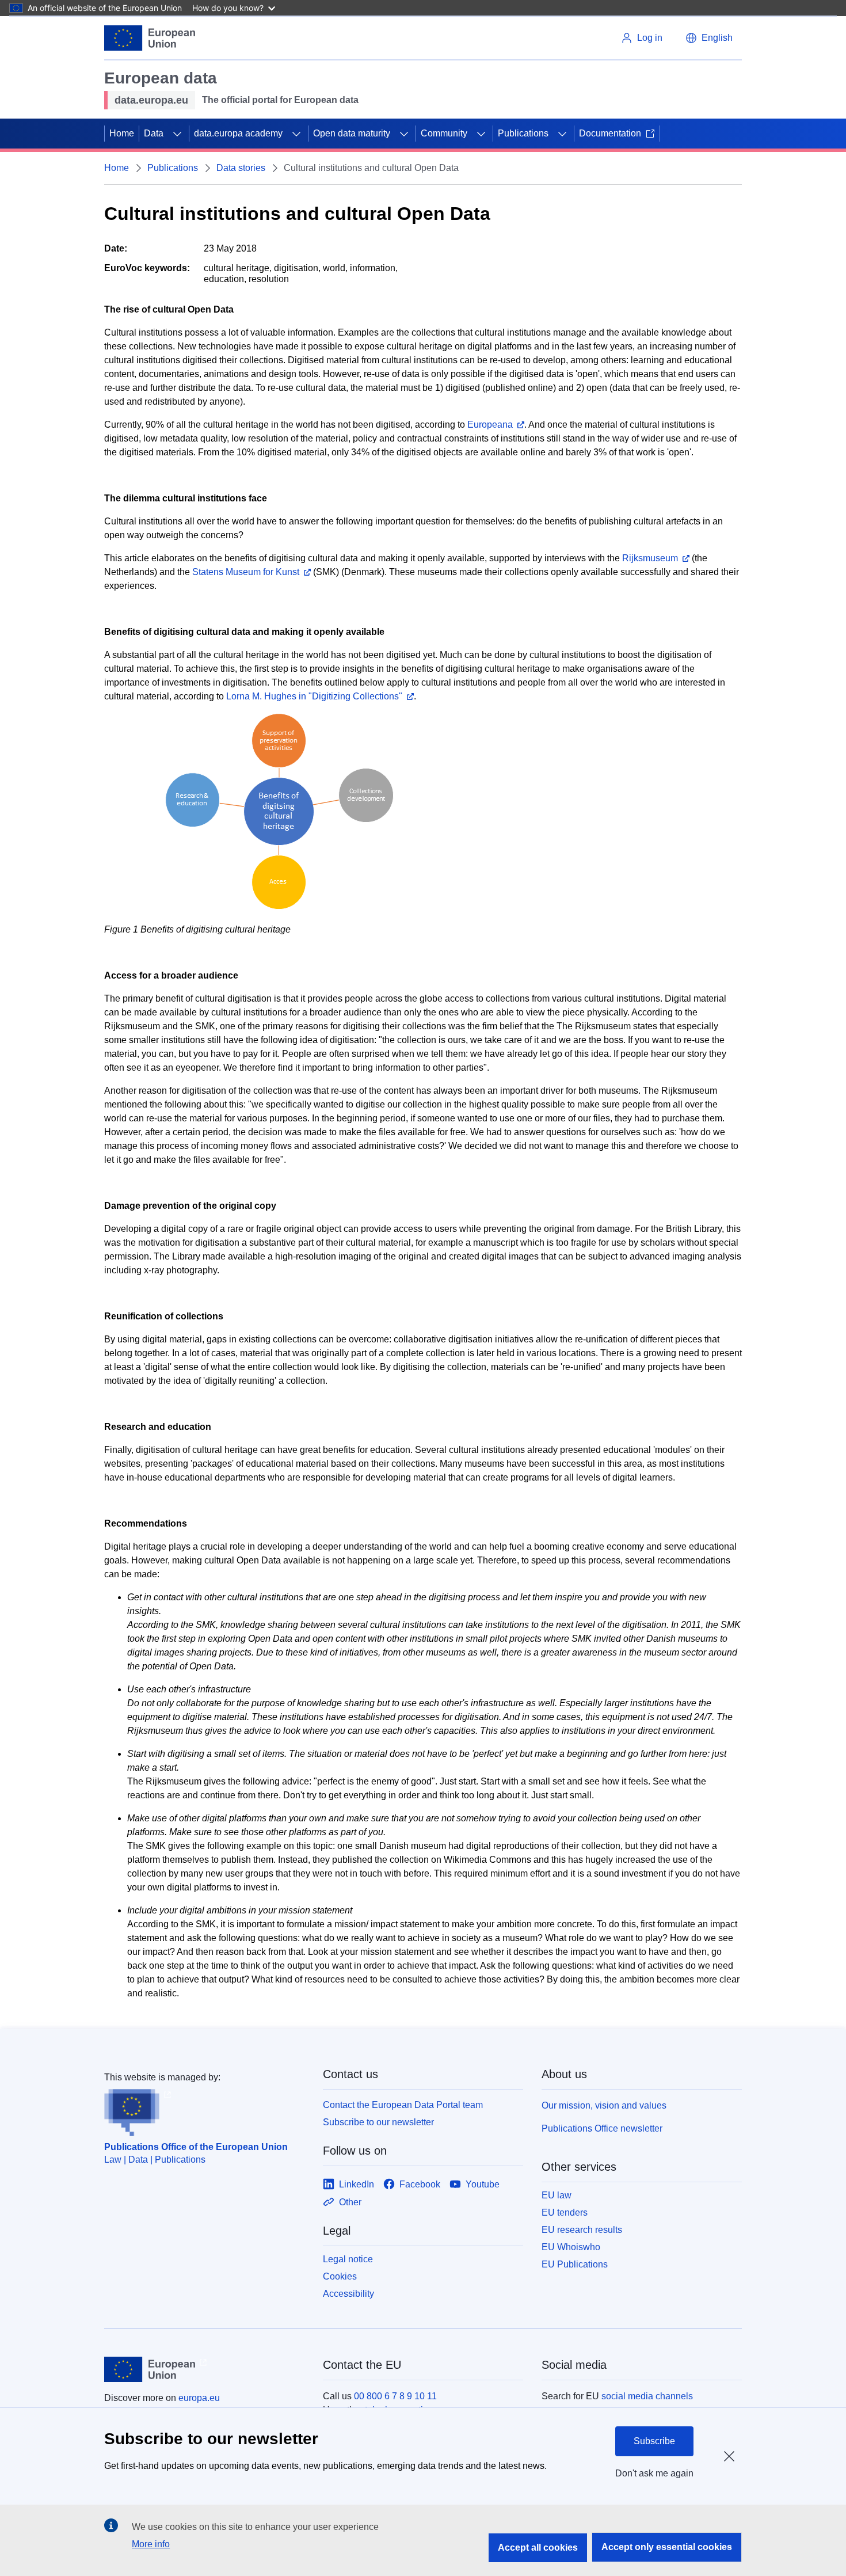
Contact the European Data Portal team (403, 2105)
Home (122, 133)
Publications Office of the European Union (196, 2147)
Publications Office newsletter (602, 2128)
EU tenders (565, 2212)
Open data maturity (352, 133)
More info (151, 2544)
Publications (523, 133)
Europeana (490, 425)
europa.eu (199, 2398)
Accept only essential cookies (667, 2547)
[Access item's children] (177, 134)
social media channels (647, 2396)
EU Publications (575, 2264)
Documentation (610, 133)
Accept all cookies (538, 2548)
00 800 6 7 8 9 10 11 (395, 2396)
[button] (709, 38)
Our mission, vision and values (604, 2105)
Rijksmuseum (650, 558)
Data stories (241, 168)
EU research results (582, 2230)
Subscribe (654, 2441)
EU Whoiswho (571, 2247)
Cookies (340, 2276)
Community (444, 133)
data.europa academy (238, 133)
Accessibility (348, 2294)
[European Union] (150, 38)
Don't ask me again (654, 2473)
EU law (557, 2195)
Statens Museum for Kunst (246, 572)
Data (154, 133)
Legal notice (348, 2259)
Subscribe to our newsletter (378, 2122)
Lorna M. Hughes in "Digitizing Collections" (314, 696)
